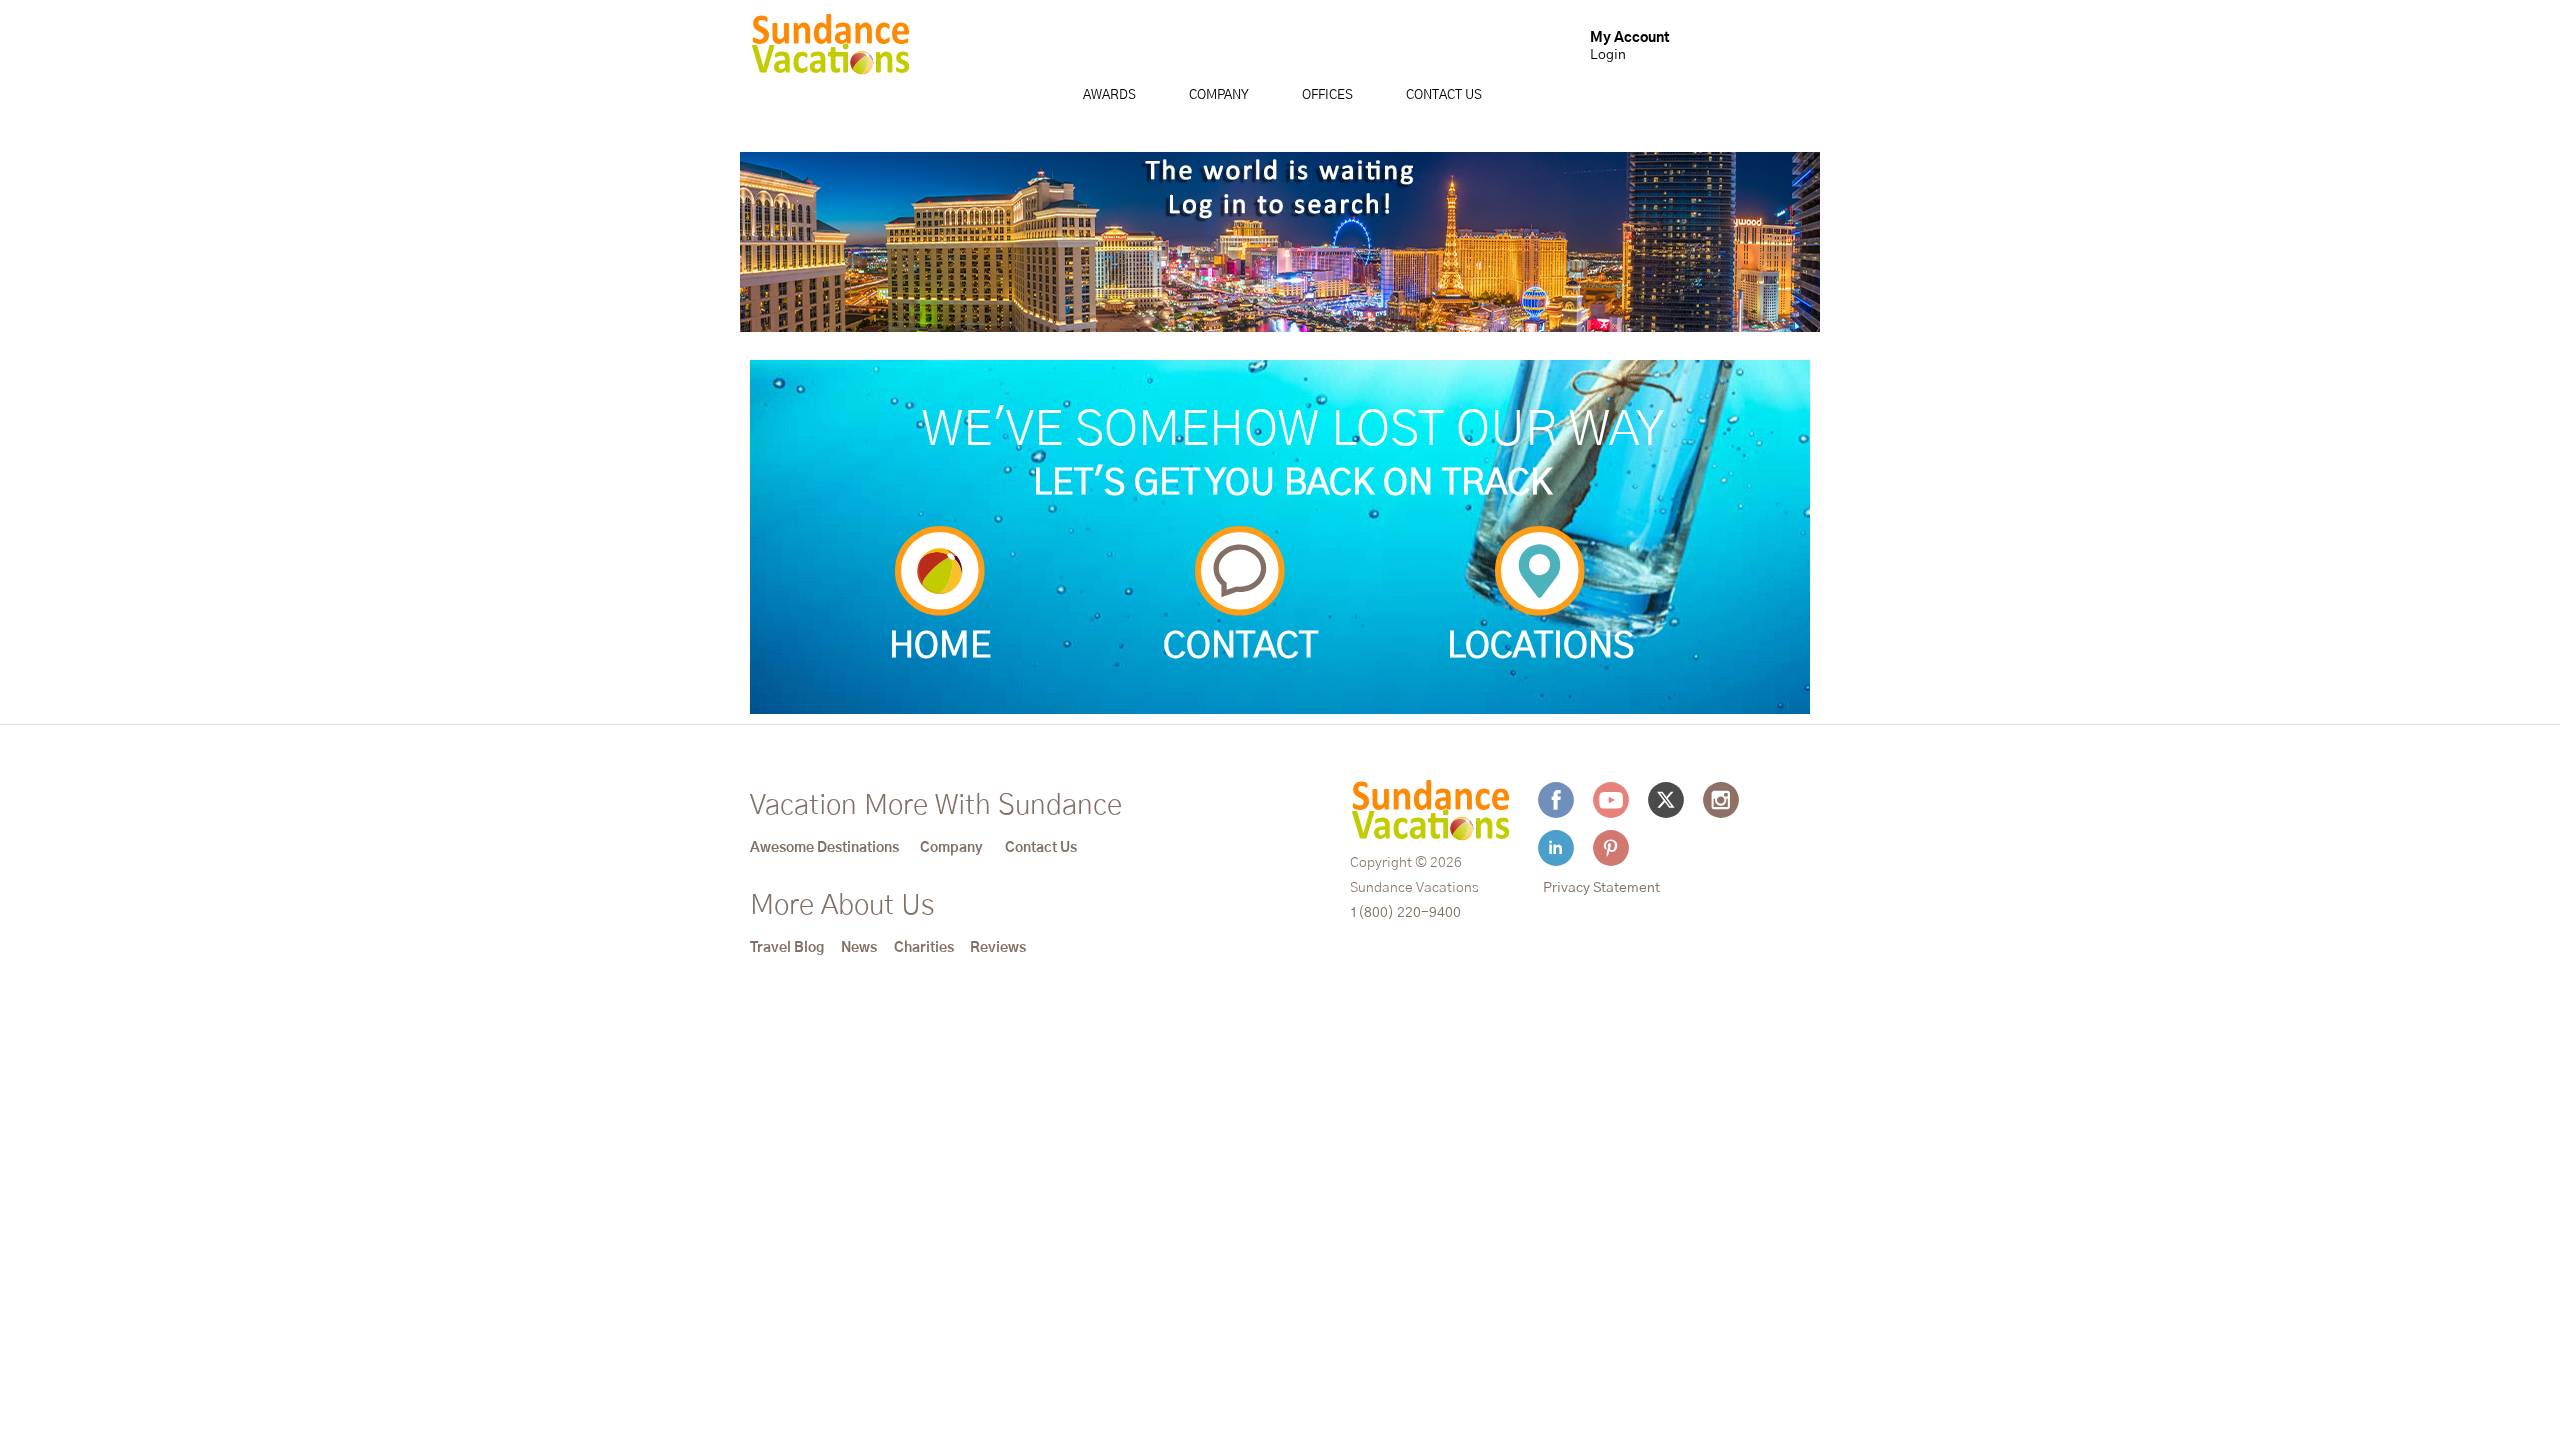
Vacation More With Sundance (936, 806)
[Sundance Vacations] (830, 49)
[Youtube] (1611, 800)
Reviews (998, 948)
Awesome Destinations (824, 848)
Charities (924, 948)
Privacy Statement (1601, 888)
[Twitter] (1666, 800)
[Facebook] (1556, 800)
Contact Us (1444, 95)
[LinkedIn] (1556, 848)
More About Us (842, 906)
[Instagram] (1721, 800)
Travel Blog (787, 948)
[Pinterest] (1611, 848)
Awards (1109, 95)
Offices (1327, 95)
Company (1219, 95)
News (859, 948)
